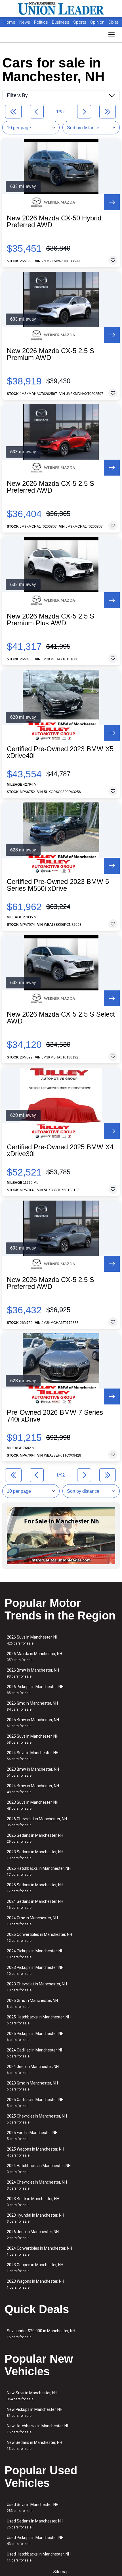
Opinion (98, 22)
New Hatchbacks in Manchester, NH (38, 2429)
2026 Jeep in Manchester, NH (33, 2235)
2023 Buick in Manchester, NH (33, 2202)
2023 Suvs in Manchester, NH (33, 1805)
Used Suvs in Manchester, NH (33, 2508)
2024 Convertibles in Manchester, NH (39, 2251)
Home (10, 22)
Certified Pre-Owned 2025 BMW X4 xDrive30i (60, 1150)
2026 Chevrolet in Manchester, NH (37, 1822)
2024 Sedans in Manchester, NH (35, 1904)
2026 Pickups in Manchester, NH (35, 1690)
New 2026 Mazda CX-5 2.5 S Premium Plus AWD (51, 620)
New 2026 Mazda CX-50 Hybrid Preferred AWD (54, 222)
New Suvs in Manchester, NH (32, 2396)
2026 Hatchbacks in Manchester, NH (39, 1871)
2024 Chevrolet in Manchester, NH (37, 2185)
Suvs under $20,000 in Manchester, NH (41, 2334)
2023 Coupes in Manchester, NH (35, 2268)
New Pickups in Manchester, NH (35, 2412)
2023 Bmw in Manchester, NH (33, 1772)
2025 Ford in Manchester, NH (32, 2136)
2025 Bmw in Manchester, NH (33, 1723)
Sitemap (61, 2572)
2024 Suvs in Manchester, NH (33, 1756)
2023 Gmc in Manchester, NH (32, 2086)
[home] (61, 9)
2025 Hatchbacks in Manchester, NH (39, 2020)
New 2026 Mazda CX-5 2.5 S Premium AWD (51, 354)
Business (61, 22)
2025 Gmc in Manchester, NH (32, 2003)
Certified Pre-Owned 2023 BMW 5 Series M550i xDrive (58, 885)
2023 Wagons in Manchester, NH (35, 2284)
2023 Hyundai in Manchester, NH (35, 2218)
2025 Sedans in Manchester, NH (35, 1888)
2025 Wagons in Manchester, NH (35, 2152)
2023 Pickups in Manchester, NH (35, 1970)
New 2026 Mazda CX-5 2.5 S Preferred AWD (51, 487)
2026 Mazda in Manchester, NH (34, 1657)
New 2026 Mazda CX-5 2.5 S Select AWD (61, 1018)
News (25, 22)
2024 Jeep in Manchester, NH (33, 2070)
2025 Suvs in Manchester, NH (33, 1739)
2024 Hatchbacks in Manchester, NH (39, 2169)
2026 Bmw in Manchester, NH (33, 1673)
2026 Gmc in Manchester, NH (32, 1706)
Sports (80, 22)
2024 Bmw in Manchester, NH (33, 1789)
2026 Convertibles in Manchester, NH (39, 1937)
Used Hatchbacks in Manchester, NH (39, 2557)
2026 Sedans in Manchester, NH (35, 1838)
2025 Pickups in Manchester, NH (35, 2037)
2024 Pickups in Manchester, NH (35, 1954)
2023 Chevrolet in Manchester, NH (37, 1987)
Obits (113, 22)
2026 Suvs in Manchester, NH (33, 1640)
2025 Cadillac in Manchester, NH (35, 2103)
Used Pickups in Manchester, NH (35, 2541)
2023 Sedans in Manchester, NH (35, 1855)
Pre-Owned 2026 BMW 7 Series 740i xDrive (55, 1416)
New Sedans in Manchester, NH (34, 2445)
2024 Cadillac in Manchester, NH (35, 2053)
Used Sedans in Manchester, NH (35, 2524)
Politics (41, 22)
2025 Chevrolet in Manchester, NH (37, 2119)
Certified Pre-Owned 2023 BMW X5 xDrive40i (60, 752)
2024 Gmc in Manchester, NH (32, 1921)
